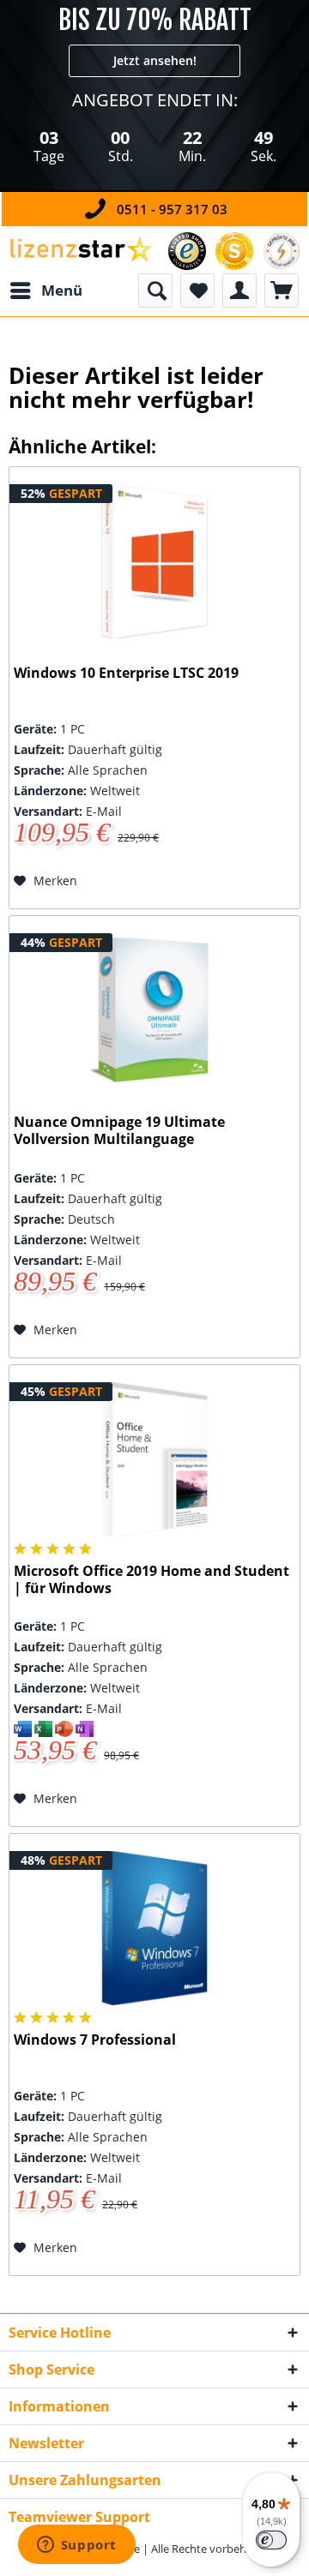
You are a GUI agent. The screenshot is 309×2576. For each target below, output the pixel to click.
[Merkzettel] (197, 291)
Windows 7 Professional (95, 2040)
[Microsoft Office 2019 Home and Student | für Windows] (154, 1459)
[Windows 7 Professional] (154, 1928)
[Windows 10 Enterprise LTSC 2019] (154, 561)
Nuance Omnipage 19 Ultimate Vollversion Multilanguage (119, 1131)
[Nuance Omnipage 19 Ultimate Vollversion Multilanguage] (154, 1010)
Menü (62, 290)
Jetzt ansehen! (155, 60)
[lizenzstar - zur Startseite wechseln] (81, 250)
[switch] (271, 2540)
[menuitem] (45, 291)
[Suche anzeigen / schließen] (155, 291)
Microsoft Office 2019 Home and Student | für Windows (151, 1580)
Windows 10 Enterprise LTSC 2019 (126, 673)
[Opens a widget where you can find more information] (76, 2546)
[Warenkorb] (282, 291)
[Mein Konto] (239, 291)
